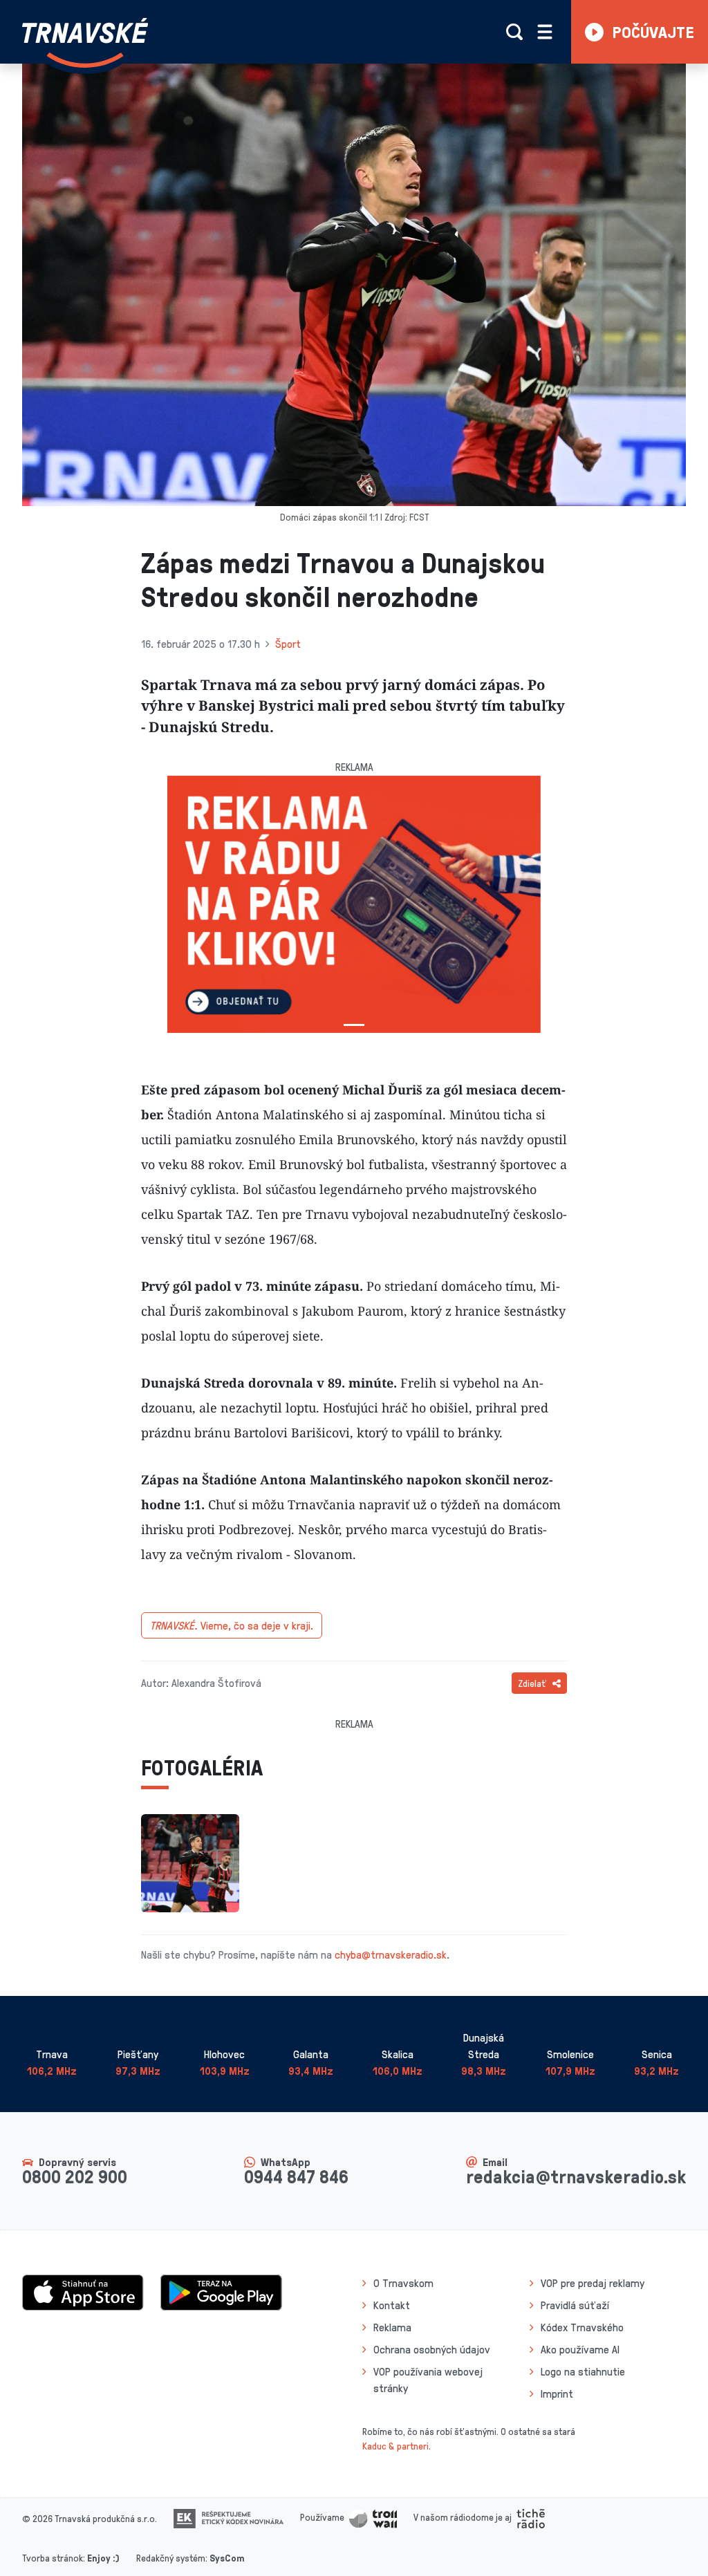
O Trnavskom (403, 2283)
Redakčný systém (171, 2558)
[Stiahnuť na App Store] (83, 2291)
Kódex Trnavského (582, 2327)
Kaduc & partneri (395, 2446)
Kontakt (392, 2305)
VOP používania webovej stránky (428, 2380)
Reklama (392, 2327)
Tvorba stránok (53, 2558)
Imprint (557, 2393)
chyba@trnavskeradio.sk (391, 1954)
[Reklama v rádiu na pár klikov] (354, 904)
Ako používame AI (580, 2349)
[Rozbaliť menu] (545, 32)
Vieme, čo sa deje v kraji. (232, 1625)
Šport (288, 644)
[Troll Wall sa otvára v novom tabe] (373, 2517)
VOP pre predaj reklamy (593, 2283)
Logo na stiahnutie (583, 2371)
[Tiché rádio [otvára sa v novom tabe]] (531, 2517)
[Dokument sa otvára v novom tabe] (229, 2517)
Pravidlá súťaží (575, 2305)
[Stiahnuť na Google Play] (221, 2291)
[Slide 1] (354, 1025)
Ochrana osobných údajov (432, 2349)
